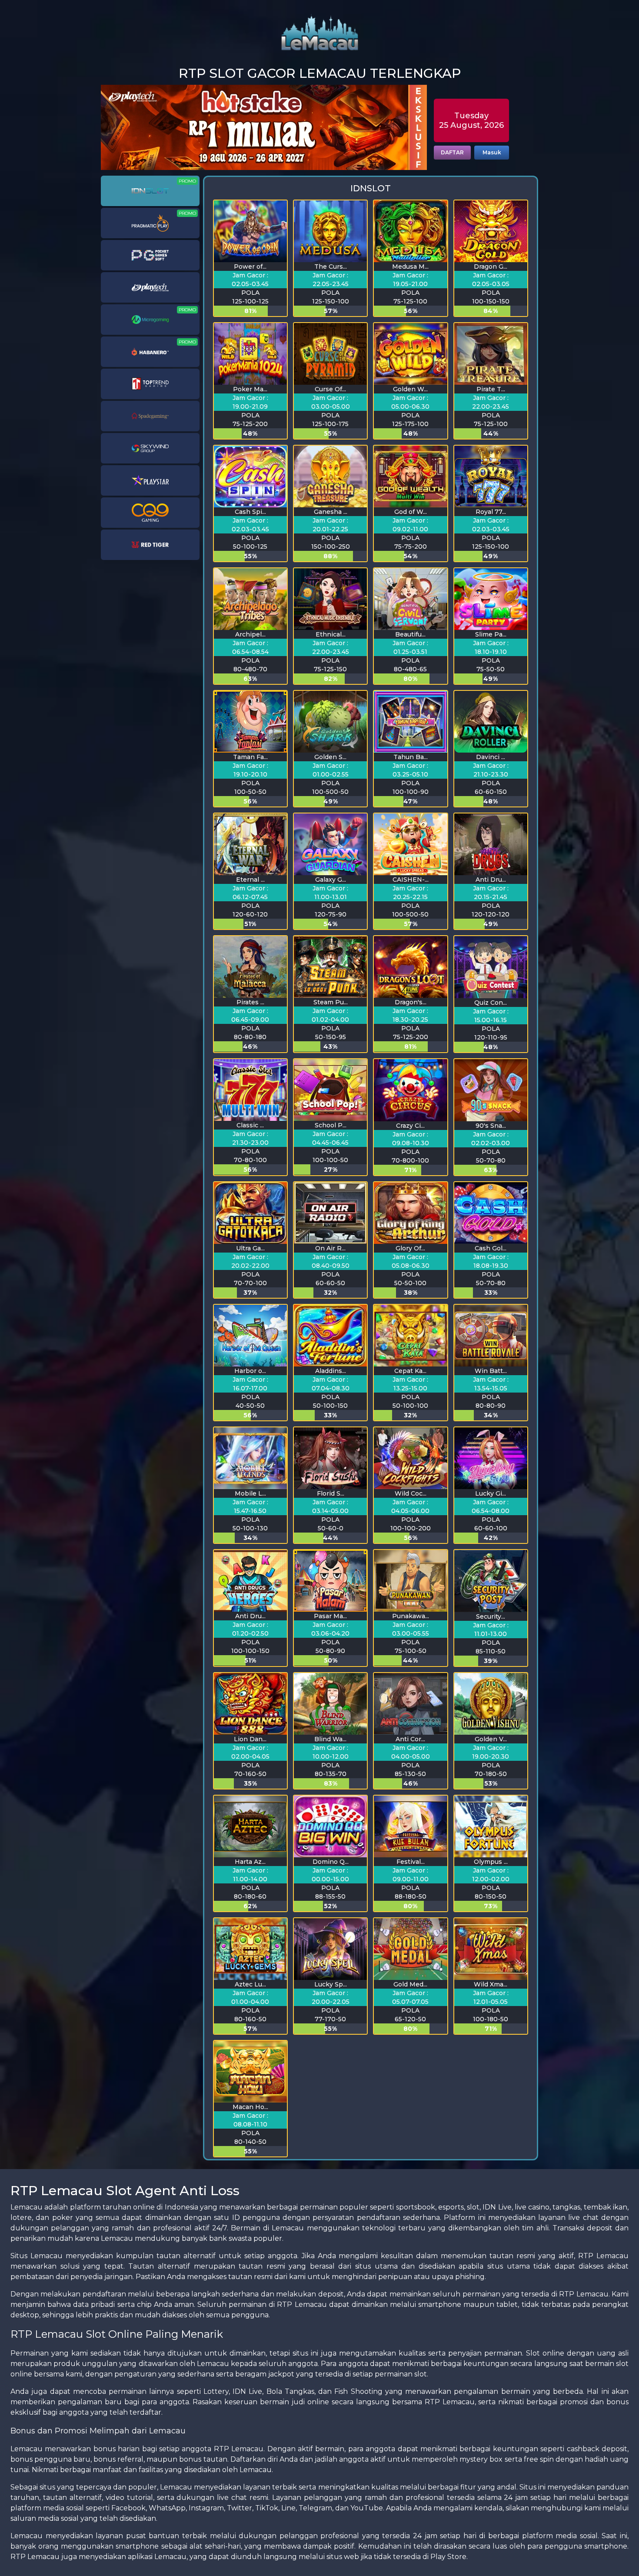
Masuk (492, 152)
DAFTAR (452, 152)
